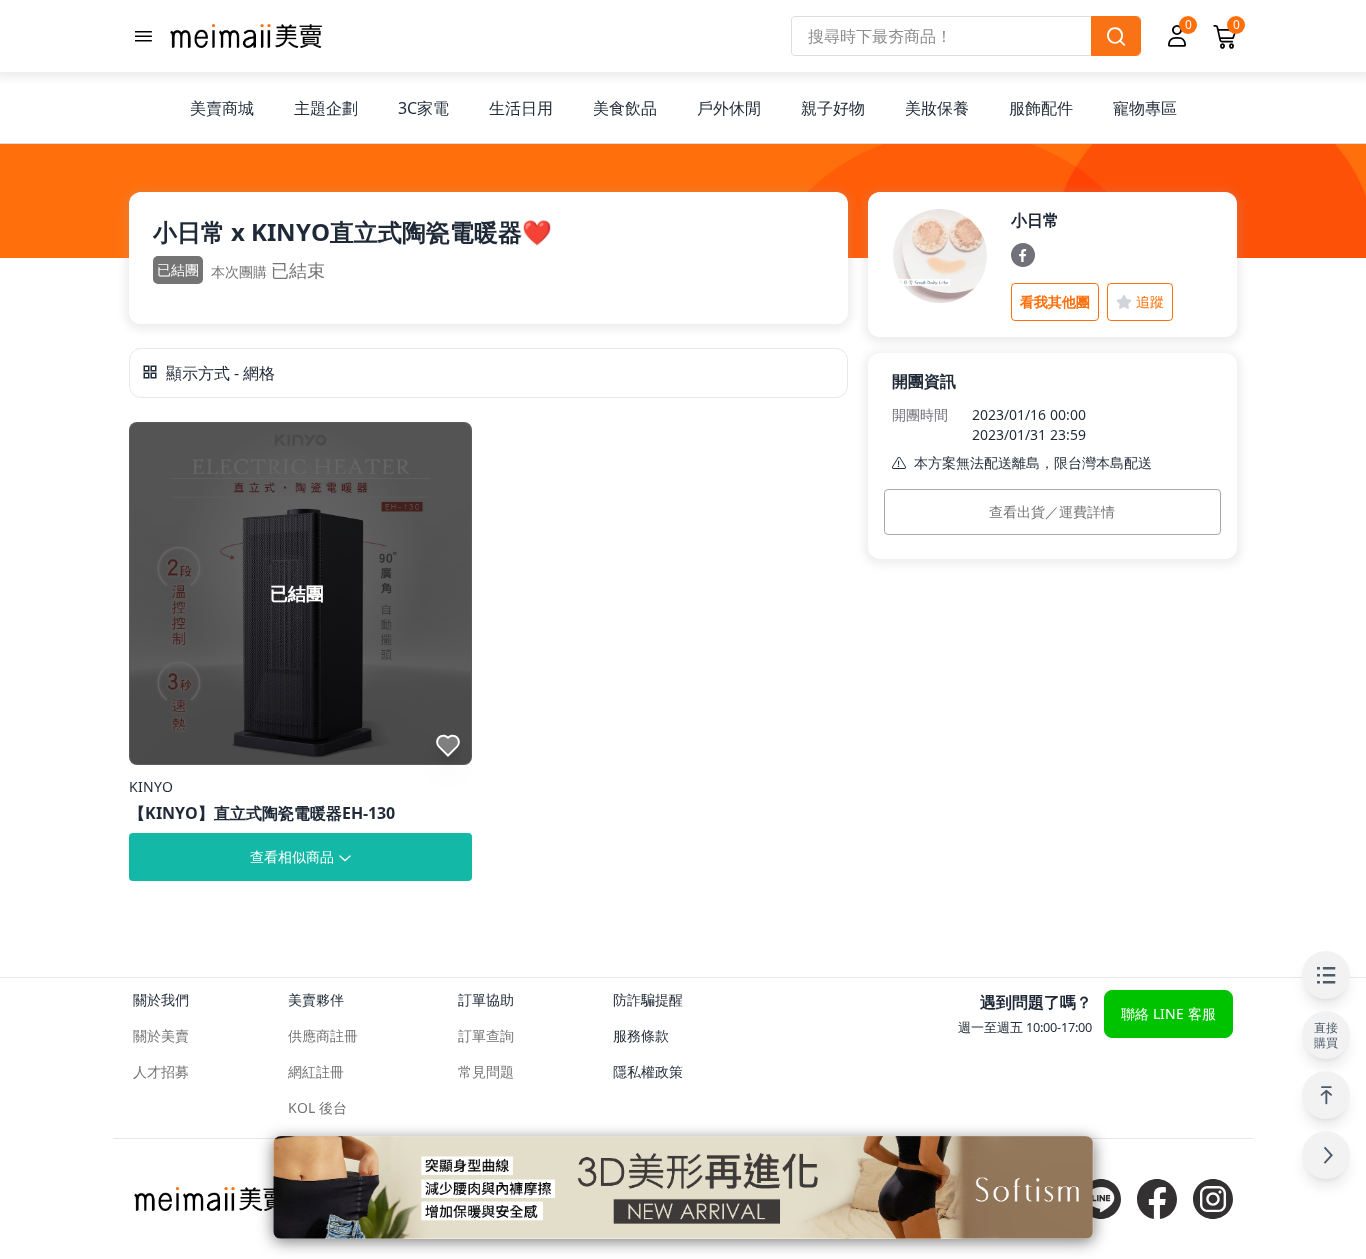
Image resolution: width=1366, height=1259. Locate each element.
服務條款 (641, 1035)
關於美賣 (161, 1035)
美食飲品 (625, 108)
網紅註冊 (316, 1071)
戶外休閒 (729, 108)
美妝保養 (937, 108)
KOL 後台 (317, 1107)
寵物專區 (1145, 108)
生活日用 (521, 108)
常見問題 (486, 1071)
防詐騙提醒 (648, 999)
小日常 (1035, 220)
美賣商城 (222, 108)
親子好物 (833, 108)
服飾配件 (1041, 108)
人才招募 (161, 1071)
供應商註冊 (323, 1035)
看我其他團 (1055, 301)
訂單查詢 (486, 1035)
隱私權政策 (648, 1071)
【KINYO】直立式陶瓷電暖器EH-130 (262, 813)
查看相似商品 (292, 856)
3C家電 (423, 108)
